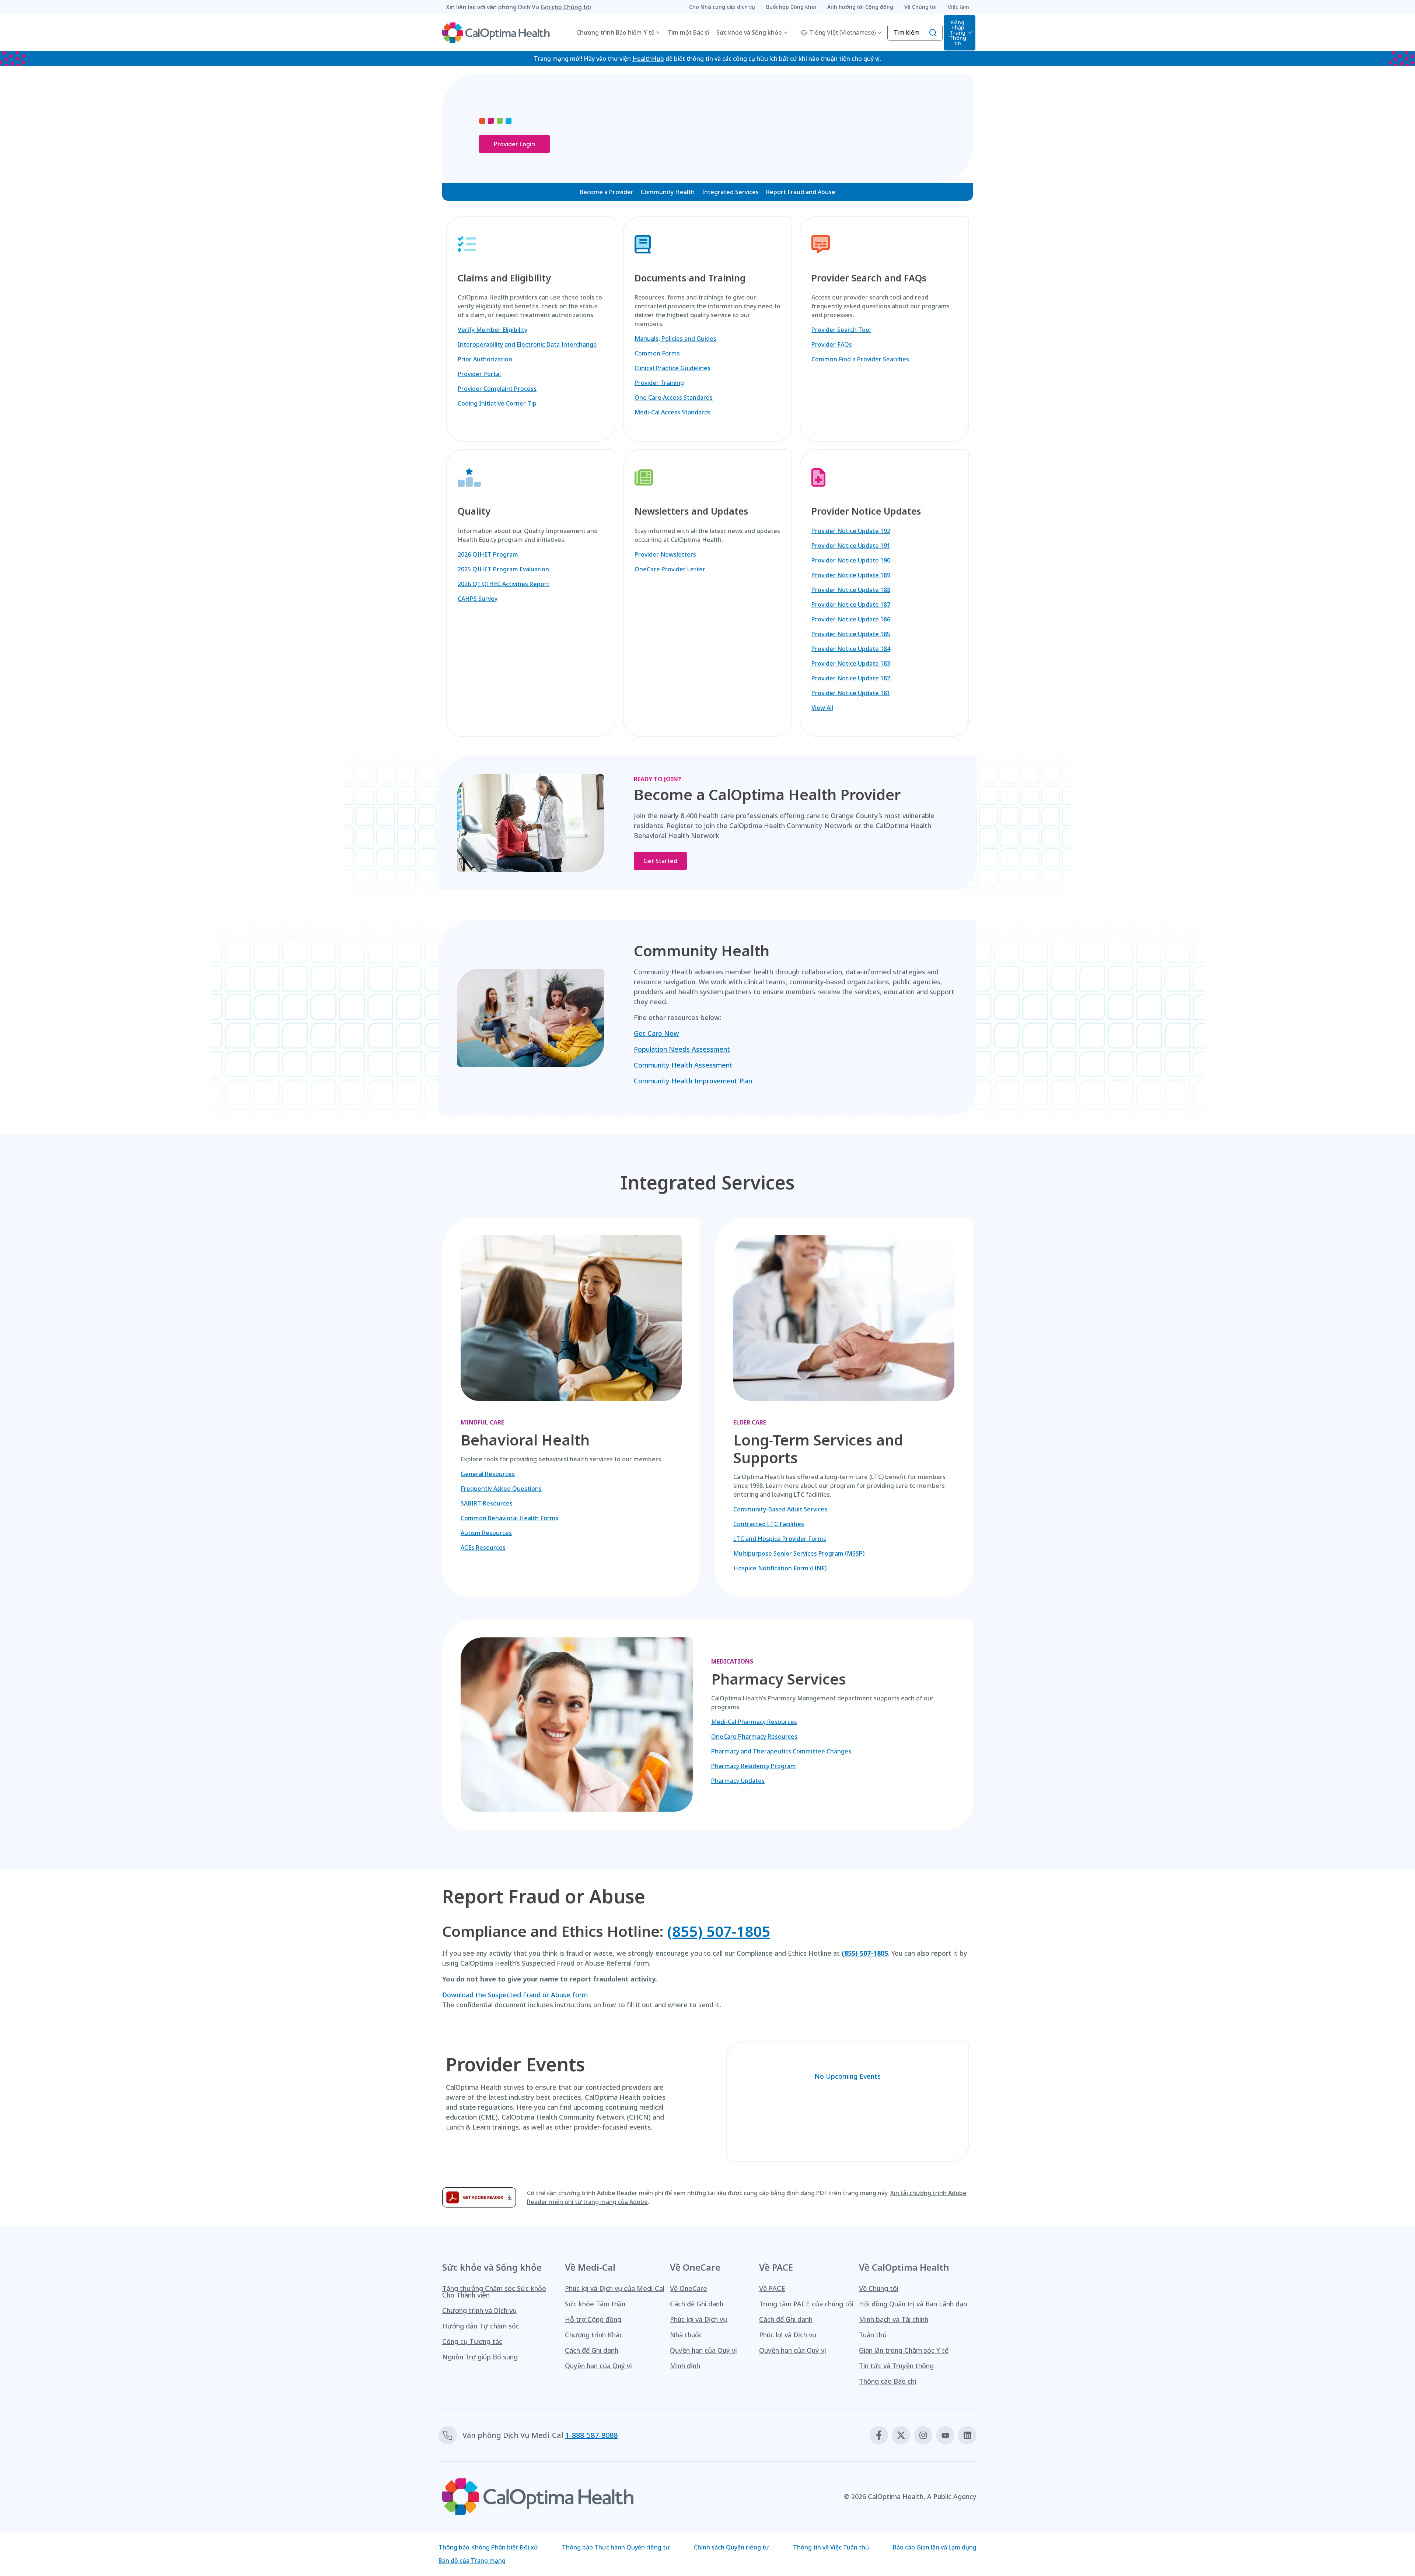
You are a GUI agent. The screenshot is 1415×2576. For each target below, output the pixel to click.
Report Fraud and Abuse (801, 192)
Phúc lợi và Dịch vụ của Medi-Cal (615, 2288)
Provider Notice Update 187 (851, 604)
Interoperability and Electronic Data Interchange (527, 344)
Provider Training (659, 383)
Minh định (685, 2366)
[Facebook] (879, 2435)
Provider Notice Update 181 (851, 693)
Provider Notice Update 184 (851, 649)
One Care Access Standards (674, 397)
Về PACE (772, 2288)
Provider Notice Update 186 (851, 619)
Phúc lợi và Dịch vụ (698, 2319)
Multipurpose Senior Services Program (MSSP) (799, 1553)
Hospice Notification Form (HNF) (780, 1568)
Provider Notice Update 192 (851, 531)
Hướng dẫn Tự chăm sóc (481, 2326)
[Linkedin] (967, 2435)
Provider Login (514, 144)
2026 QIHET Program (488, 554)
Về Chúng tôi (879, 2288)
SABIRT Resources (487, 1503)
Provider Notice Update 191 (851, 546)
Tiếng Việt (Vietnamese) (843, 32)
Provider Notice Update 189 (851, 575)
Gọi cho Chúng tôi (566, 7)
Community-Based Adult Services (780, 1509)
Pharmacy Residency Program (754, 1766)
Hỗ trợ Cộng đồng (593, 2319)
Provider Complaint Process (497, 389)
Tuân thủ (873, 2335)
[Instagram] (923, 2435)
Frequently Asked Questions (501, 1489)
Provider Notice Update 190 (851, 560)
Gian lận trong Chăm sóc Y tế (904, 2350)
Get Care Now (656, 1033)
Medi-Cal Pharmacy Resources (754, 1722)
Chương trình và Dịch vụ (479, 2310)
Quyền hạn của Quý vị (598, 2366)
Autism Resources (486, 1533)
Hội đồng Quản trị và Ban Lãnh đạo (913, 2304)
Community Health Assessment (683, 1065)
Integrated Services (730, 192)
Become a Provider (607, 192)
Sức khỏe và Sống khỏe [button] (749, 32)
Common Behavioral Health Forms (509, 1518)
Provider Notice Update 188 (851, 590)
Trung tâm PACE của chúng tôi (806, 2304)
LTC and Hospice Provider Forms (780, 1539)
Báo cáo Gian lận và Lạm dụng (935, 2547)
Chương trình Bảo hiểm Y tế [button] (615, 32)
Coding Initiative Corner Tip (497, 403)
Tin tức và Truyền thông (896, 2366)
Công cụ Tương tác (472, 2341)
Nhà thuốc (686, 2335)
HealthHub (648, 59)
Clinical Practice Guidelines (672, 368)
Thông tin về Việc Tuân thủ (831, 2547)
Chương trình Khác (594, 2335)
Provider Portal (479, 374)
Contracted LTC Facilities (769, 1524)
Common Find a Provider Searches (860, 359)
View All (822, 708)
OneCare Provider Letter (670, 569)
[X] (901, 2435)
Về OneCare (689, 2288)
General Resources (488, 1474)
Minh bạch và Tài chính (894, 2319)
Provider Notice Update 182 (851, 678)
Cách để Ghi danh (592, 2350)
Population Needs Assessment (682, 1049)
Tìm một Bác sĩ (688, 32)
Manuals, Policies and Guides (675, 339)
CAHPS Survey (478, 599)
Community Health (668, 192)
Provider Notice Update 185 (851, 634)
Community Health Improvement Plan (693, 1081)
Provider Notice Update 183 (851, 663)
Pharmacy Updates (738, 1781)
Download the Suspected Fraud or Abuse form (515, 1995)
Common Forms (657, 353)
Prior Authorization (485, 359)
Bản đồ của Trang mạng (472, 2561)
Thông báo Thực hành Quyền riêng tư (616, 2547)
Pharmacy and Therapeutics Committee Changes (781, 1751)
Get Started (660, 861)
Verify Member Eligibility (492, 330)
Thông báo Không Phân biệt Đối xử (488, 2547)
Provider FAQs (832, 344)
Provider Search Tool (841, 330)
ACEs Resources (483, 1548)
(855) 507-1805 (719, 1931)
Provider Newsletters (665, 554)
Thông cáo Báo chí (888, 2381)
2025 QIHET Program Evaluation (503, 569)
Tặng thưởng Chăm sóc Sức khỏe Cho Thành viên (494, 2292)
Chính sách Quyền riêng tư (731, 2547)
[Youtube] (945, 2435)
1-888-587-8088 (591, 2435)
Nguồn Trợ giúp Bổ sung (480, 2357)
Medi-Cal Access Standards (673, 412)
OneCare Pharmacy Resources (754, 1736)
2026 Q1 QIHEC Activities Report (504, 584)
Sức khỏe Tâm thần (595, 2304)
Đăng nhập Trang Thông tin (958, 33)
